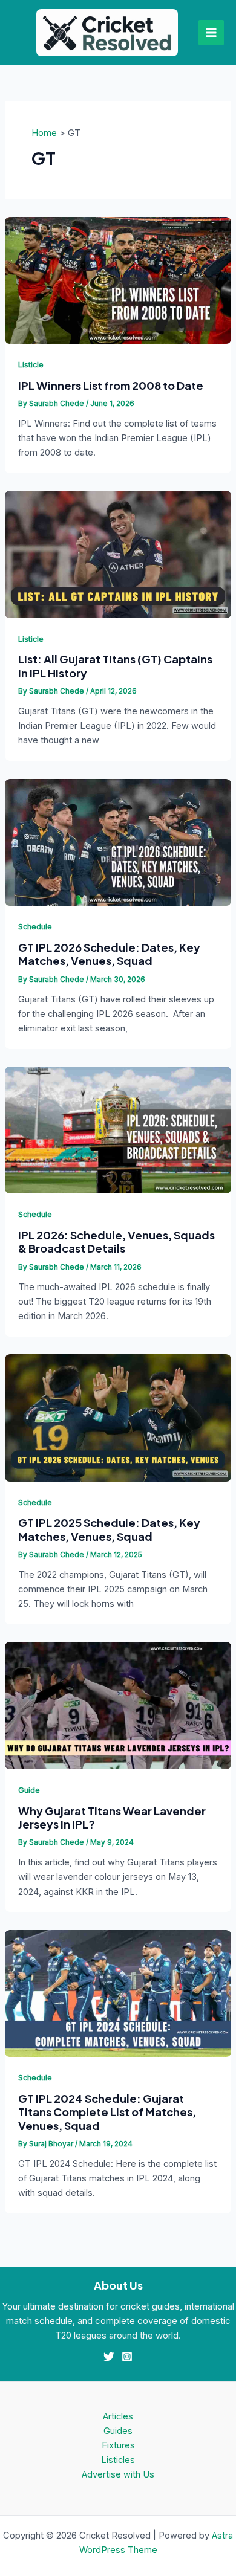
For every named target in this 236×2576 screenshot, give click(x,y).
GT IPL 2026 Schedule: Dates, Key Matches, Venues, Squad (109, 954)
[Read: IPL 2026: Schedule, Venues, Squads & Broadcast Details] (118, 1129)
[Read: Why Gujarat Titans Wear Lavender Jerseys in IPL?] (118, 1705)
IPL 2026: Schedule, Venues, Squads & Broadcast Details (116, 1241)
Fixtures (118, 2445)
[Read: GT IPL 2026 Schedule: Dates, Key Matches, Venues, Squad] (118, 842)
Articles (118, 2416)
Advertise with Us (118, 2474)
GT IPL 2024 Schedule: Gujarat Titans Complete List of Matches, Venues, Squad (107, 2112)
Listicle (31, 365)
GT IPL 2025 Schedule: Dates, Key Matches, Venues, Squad (109, 1529)
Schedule (35, 927)
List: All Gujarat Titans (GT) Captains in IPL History (115, 666)
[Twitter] (109, 2357)
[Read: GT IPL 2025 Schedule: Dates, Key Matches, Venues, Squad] (118, 1417)
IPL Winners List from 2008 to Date (111, 385)
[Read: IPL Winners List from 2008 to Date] (118, 280)
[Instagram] (127, 2357)
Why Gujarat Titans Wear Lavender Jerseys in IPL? (112, 1817)
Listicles (118, 2460)
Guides (118, 2431)
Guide (29, 1790)
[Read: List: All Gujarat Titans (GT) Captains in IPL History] (118, 554)
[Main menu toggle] (211, 33)
